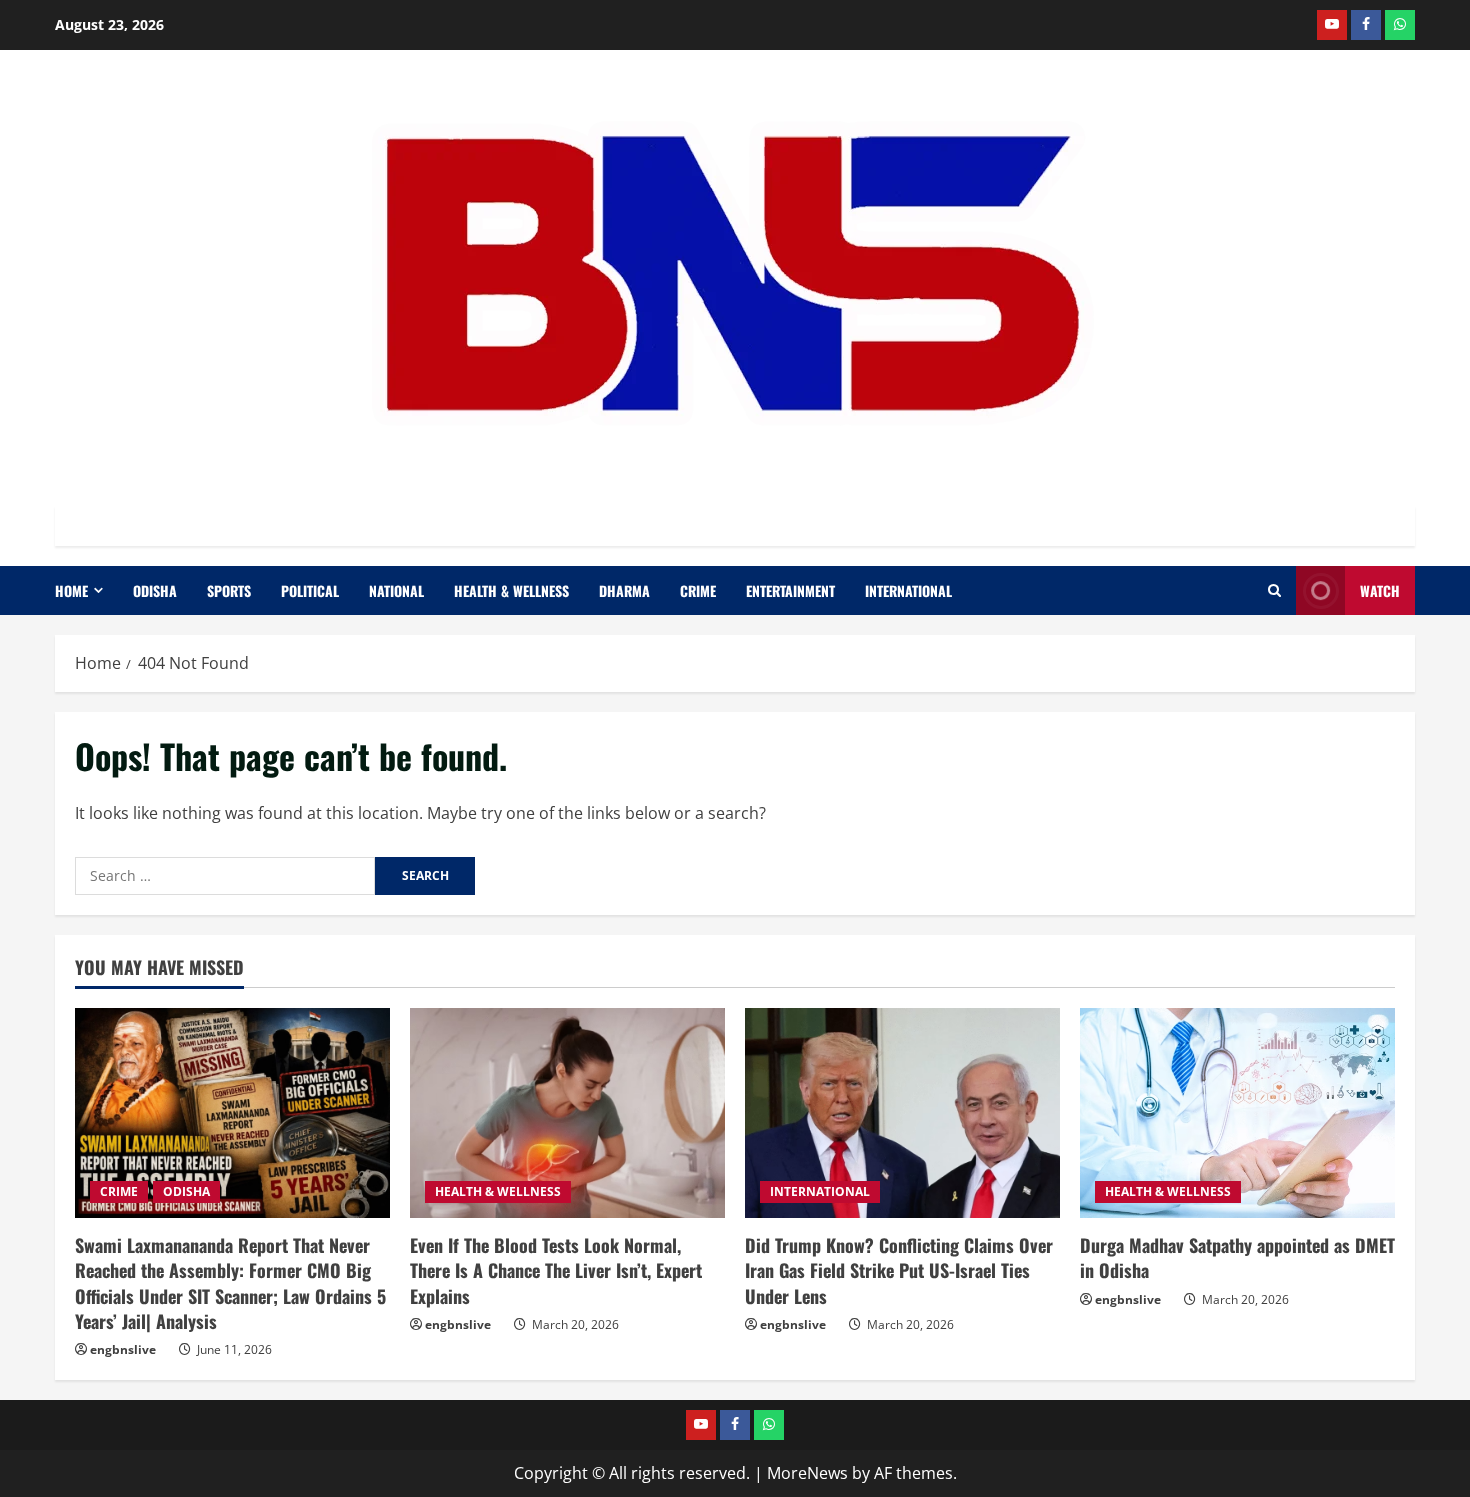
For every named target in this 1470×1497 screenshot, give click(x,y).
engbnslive (123, 1349)
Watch (1380, 590)
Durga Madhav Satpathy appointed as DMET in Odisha (1237, 1257)
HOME (71, 590)
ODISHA (155, 590)
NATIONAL (396, 590)
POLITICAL (310, 590)
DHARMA (624, 590)
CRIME (698, 590)
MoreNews (807, 1473)
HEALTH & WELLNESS (511, 590)
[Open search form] (1274, 590)
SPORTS (229, 590)
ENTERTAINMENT (790, 590)
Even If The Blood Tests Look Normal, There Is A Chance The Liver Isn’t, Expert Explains (556, 1270)
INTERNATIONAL (908, 590)
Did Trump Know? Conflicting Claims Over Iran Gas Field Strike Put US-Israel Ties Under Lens (899, 1270)
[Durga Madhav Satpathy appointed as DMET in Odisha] (1237, 1113)
